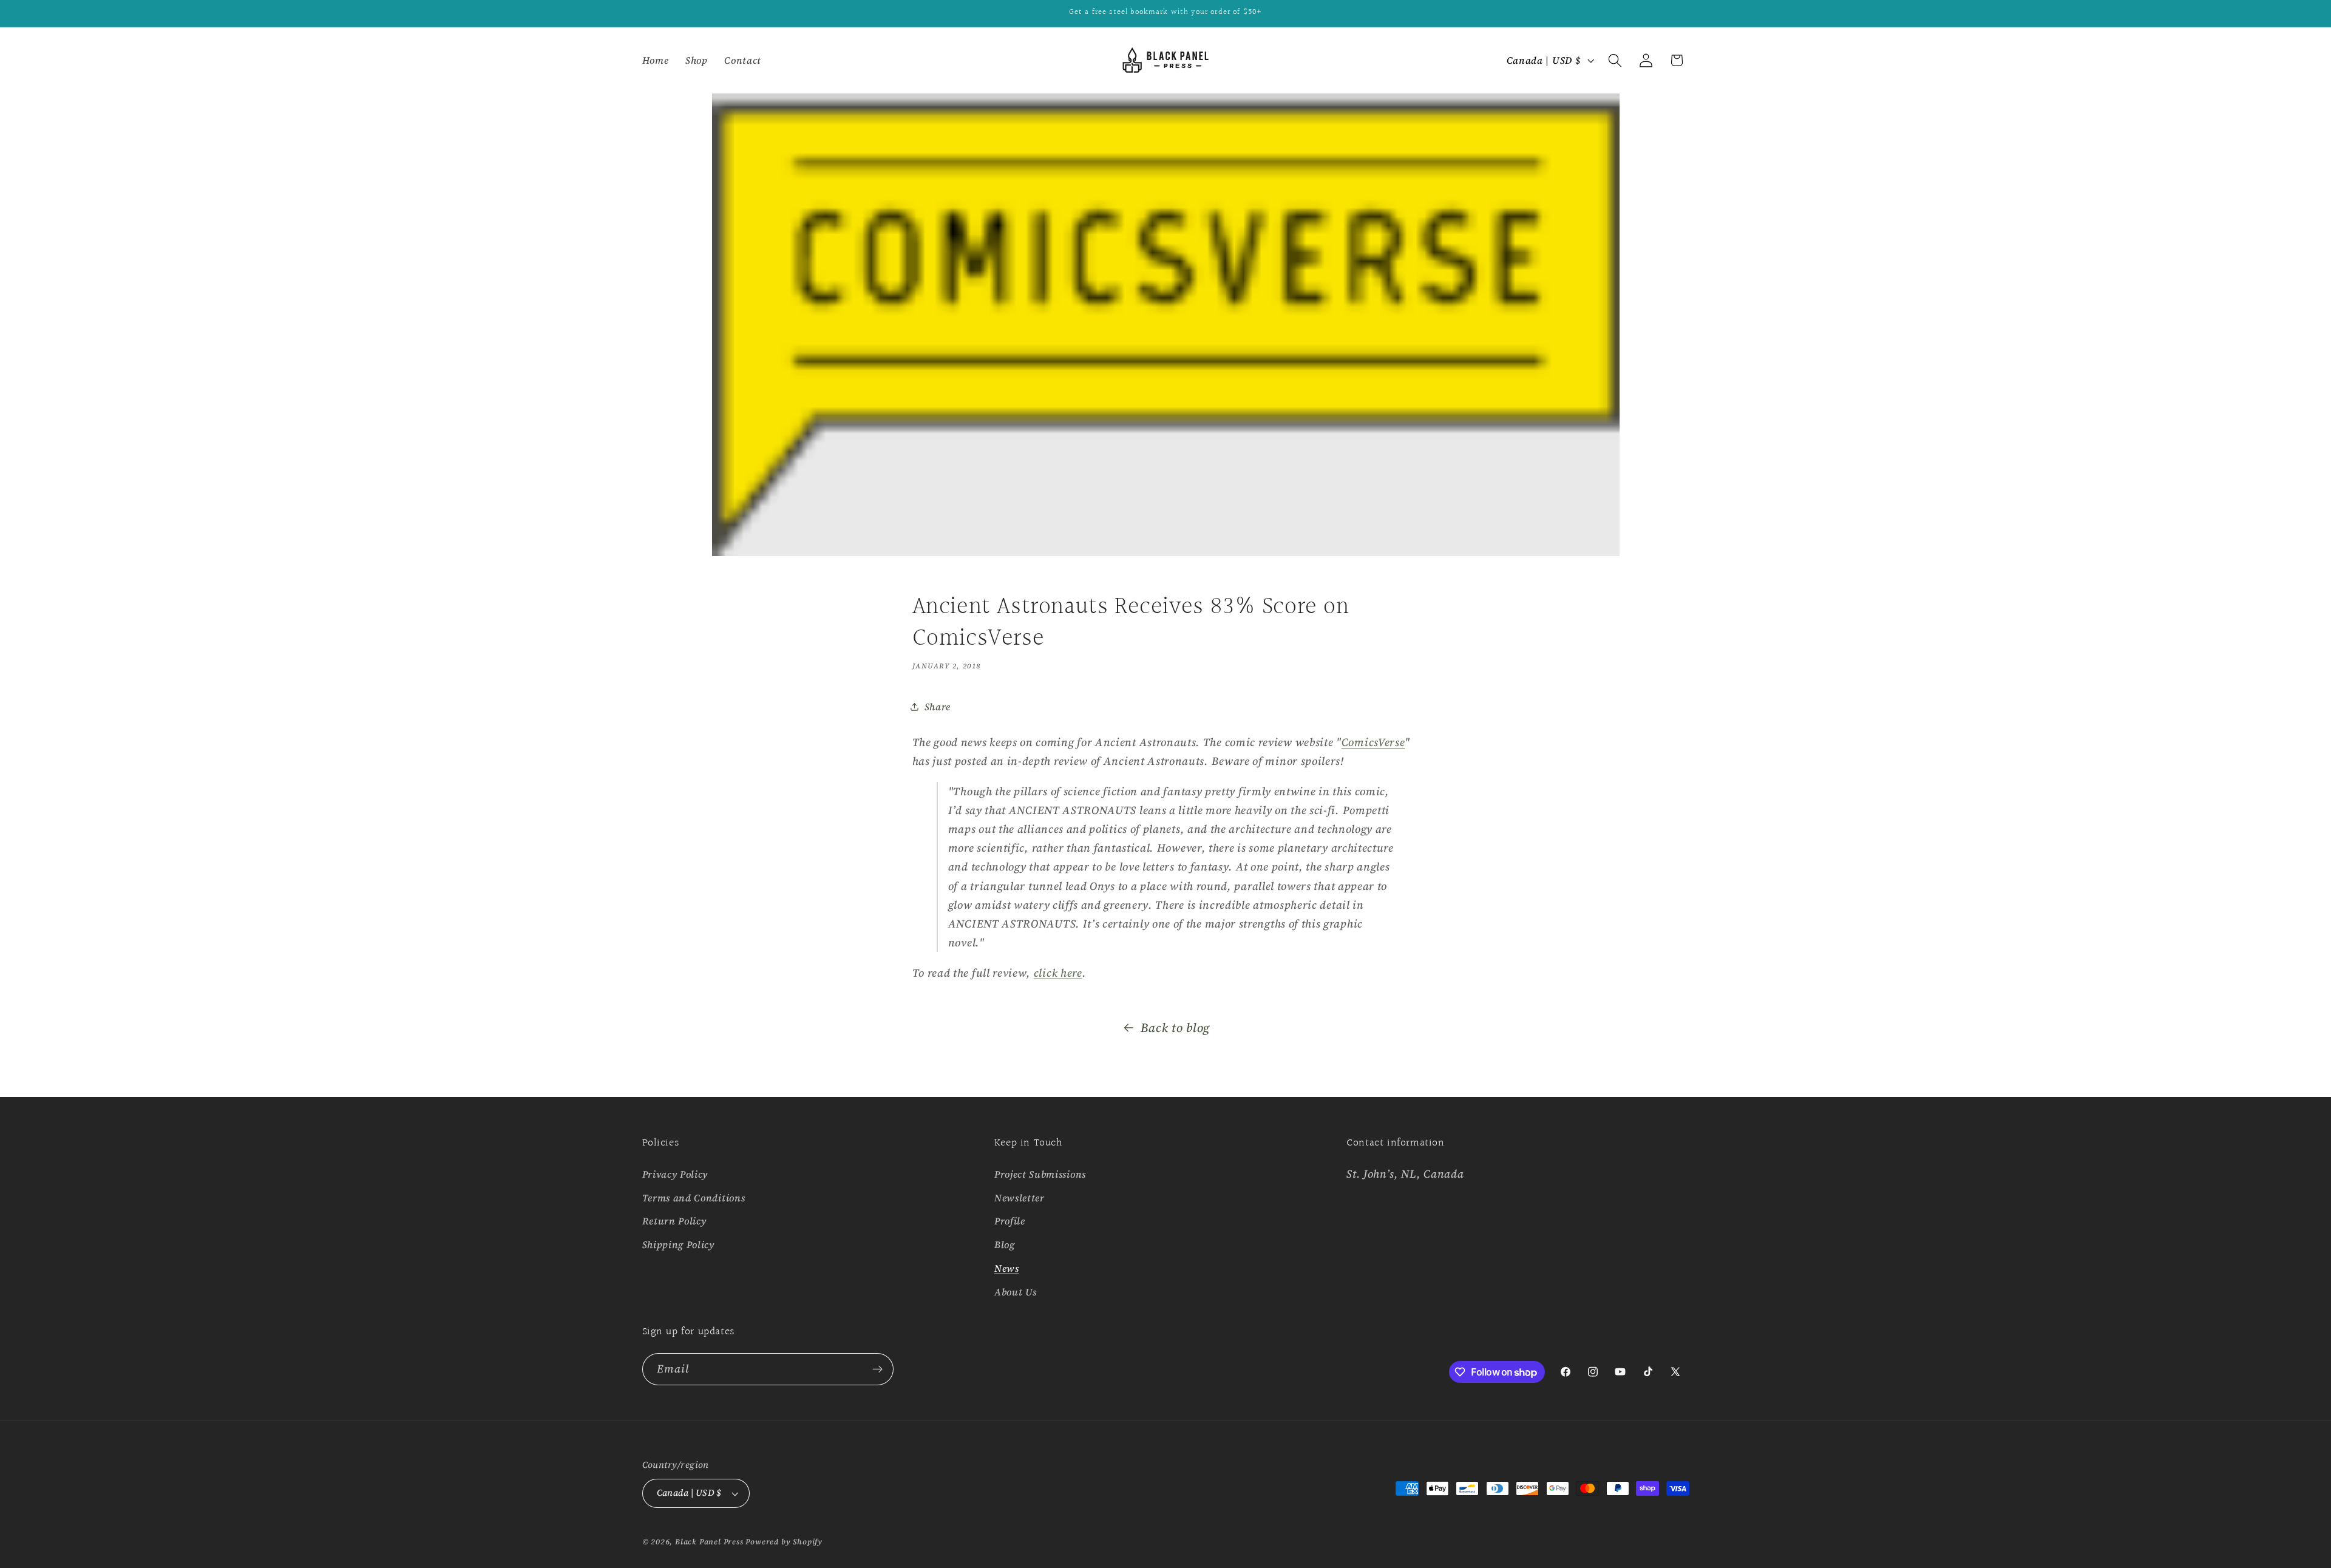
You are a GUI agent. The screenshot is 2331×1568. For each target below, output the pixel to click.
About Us (1016, 1292)
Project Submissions (1040, 1174)
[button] (1615, 60)
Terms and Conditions (694, 1198)
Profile (1010, 1221)
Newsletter (1020, 1198)
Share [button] (938, 707)
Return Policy (674, 1221)
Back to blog (1175, 1028)
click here (1058, 973)
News (1007, 1268)
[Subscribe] (877, 1369)
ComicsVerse (1373, 742)
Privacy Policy (675, 1174)
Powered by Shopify (784, 1542)
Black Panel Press (709, 1542)
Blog (1005, 1244)
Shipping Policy (678, 1244)
